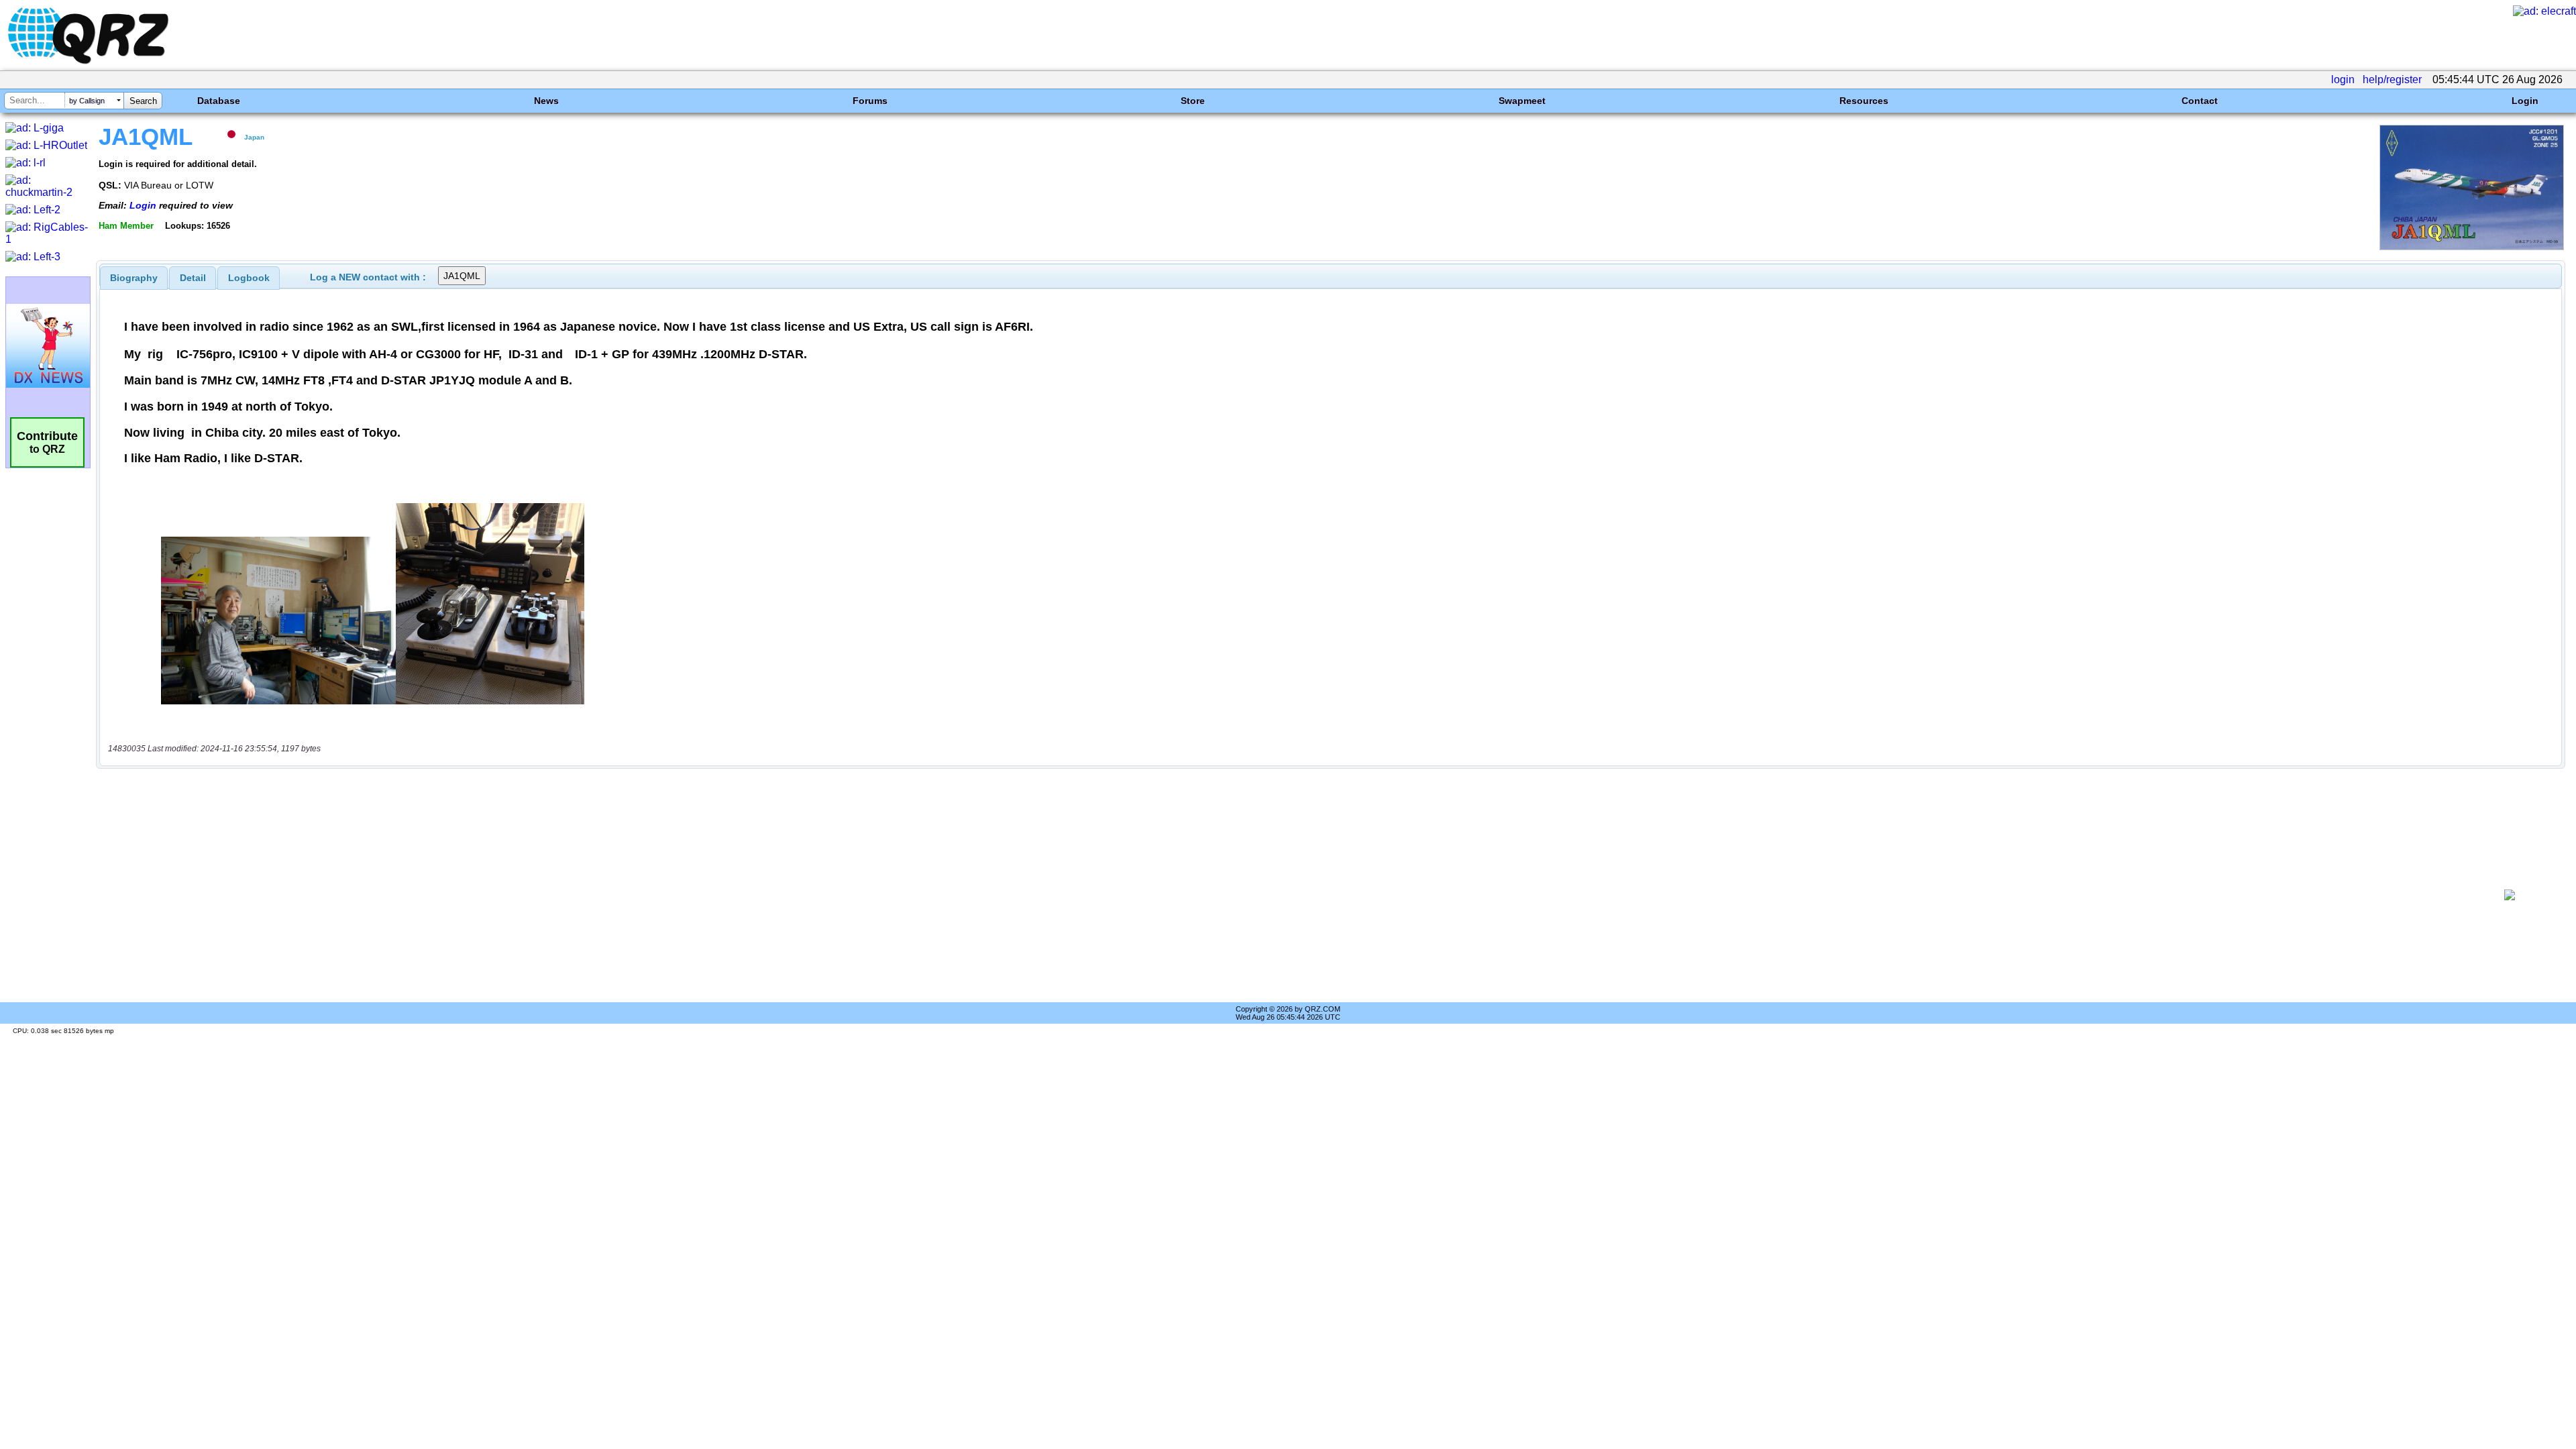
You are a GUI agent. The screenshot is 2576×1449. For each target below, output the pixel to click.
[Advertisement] (1286, 895)
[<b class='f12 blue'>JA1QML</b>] (2472, 247)
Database (219, 101)
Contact (2200, 101)
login (2343, 79)
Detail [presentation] (193, 278)
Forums (870, 101)
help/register (2392, 79)
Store (1193, 101)
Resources (1864, 101)
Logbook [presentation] (249, 278)
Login (2525, 101)
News (546, 101)
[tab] (134, 278)
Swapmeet (1522, 101)
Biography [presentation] (134, 278)
